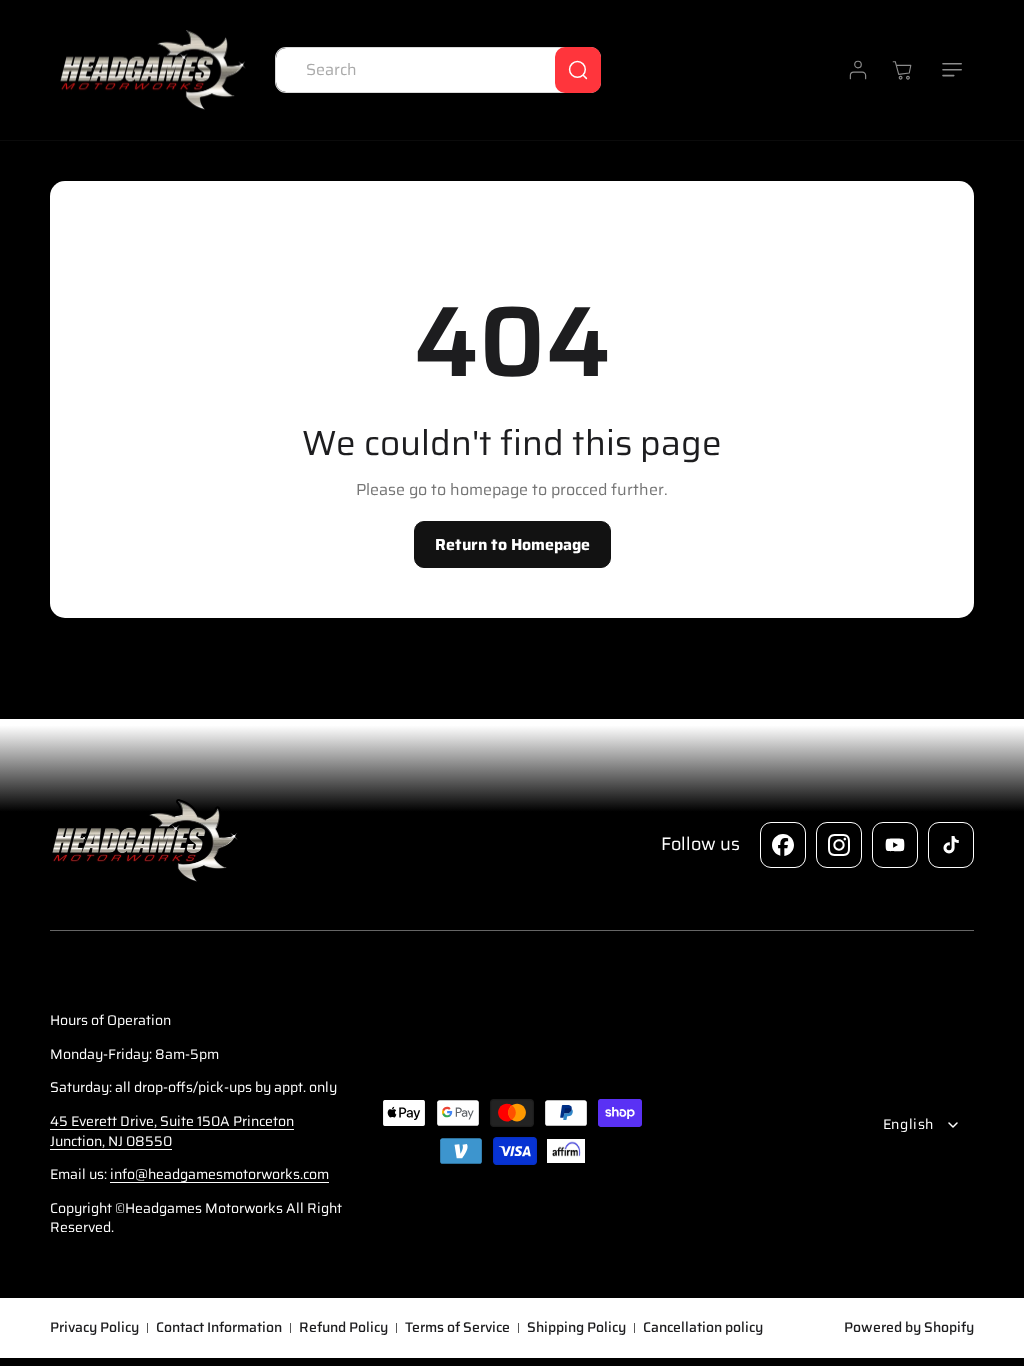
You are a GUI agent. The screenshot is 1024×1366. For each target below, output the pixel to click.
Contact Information (219, 1328)
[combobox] (438, 70)
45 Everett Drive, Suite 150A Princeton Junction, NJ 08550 (172, 1131)
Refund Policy (343, 1328)
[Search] (578, 70)
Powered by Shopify (909, 1327)
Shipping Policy (576, 1328)
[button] (952, 70)
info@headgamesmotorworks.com (219, 1174)
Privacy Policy (94, 1328)
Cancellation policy (703, 1328)
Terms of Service (457, 1328)
